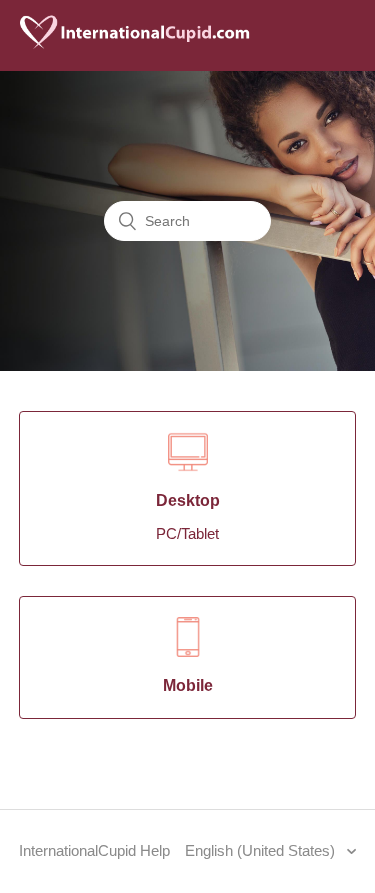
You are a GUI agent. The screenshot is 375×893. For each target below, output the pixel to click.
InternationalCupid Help (94, 850)
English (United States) (262, 850)
